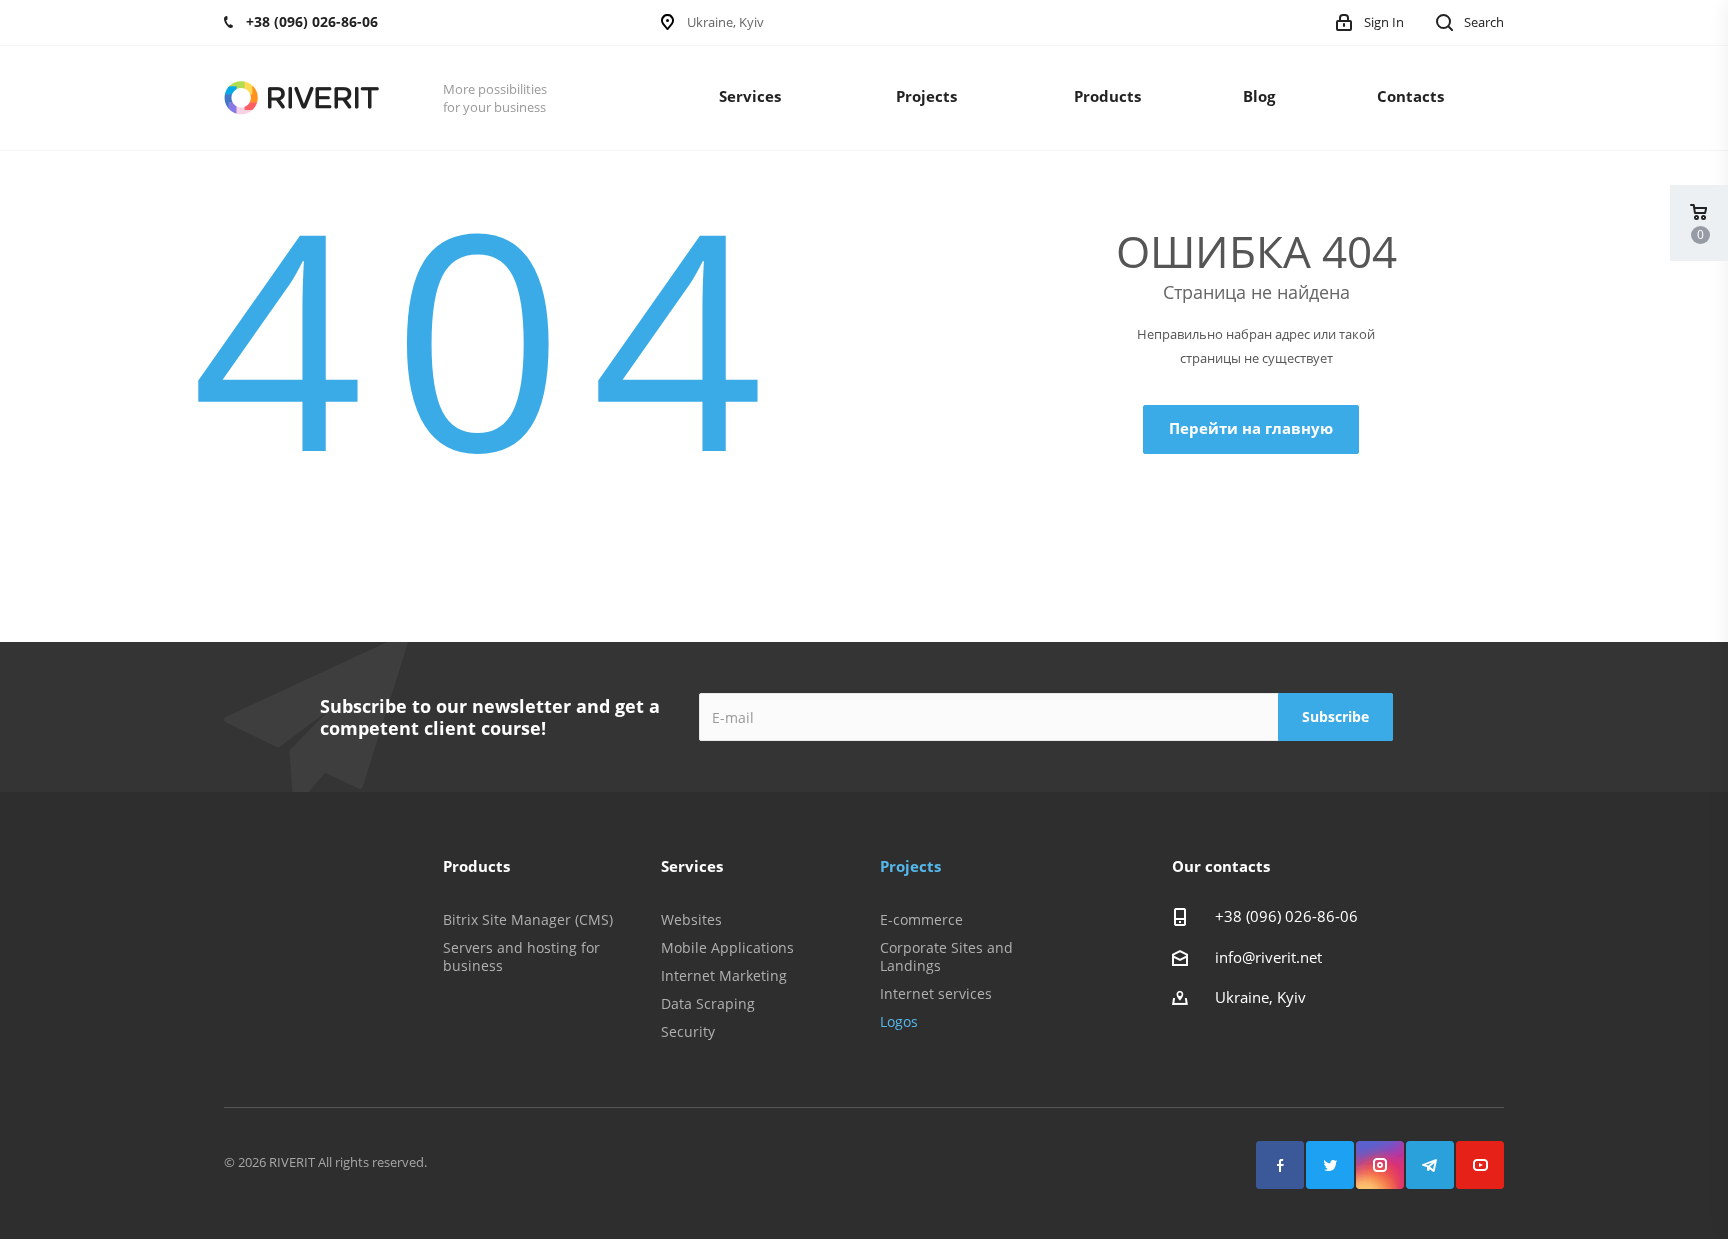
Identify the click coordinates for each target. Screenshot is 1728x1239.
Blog (1259, 96)
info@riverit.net (1268, 957)
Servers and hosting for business (521, 956)
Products (1107, 96)
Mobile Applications (727, 947)
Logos (899, 1021)
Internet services (936, 993)
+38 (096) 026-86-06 (1286, 916)
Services (750, 96)
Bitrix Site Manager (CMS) (528, 919)
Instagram (1380, 1165)
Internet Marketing (724, 975)
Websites (691, 919)
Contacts (1410, 96)
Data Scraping (708, 1003)
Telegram (1430, 1165)
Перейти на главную (1251, 428)
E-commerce (921, 919)
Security (688, 1031)
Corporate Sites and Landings (946, 956)
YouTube (1480, 1165)
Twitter (1330, 1165)
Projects (926, 96)
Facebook (1280, 1165)
